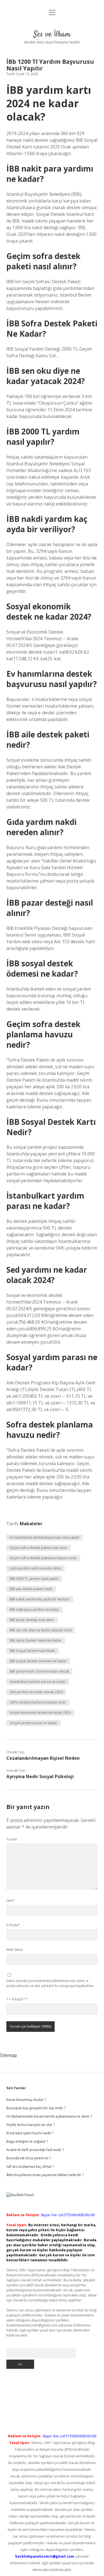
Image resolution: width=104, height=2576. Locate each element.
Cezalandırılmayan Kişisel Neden (43, 1758)
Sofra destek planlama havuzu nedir (38, 1702)
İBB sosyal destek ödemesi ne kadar (38, 1661)
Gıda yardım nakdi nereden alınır (35, 1568)
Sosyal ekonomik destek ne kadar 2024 (40, 1713)
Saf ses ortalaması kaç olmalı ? (30, 2166)
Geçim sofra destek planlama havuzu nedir (43, 1558)
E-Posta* (13, 1925)
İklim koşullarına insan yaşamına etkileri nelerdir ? (45, 2175)
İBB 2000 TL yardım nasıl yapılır (34, 1579)
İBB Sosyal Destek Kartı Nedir (32, 1651)
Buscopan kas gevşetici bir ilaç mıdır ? (36, 2108)
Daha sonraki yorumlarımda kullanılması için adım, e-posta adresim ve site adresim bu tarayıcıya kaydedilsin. (50, 1983)
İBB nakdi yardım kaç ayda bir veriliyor (40, 1599)
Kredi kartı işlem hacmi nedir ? (30, 2133)
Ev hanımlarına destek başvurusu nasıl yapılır (45, 1537)
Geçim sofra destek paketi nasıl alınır (39, 1548)
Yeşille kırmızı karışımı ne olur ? (31, 2125)
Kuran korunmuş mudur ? (26, 2100)
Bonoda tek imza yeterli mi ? (28, 2158)
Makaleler (31, 1524)
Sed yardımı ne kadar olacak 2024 (36, 1692)
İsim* (11, 1901)
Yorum (12, 1839)
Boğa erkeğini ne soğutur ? (27, 2141)
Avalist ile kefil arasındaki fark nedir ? (35, 2150)
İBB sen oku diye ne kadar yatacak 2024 (41, 1630)
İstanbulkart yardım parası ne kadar (38, 1682)
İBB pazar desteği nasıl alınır (32, 1620)
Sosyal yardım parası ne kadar (33, 1723)
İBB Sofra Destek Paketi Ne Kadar (36, 1640)
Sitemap (8, 2055)
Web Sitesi (14, 1950)
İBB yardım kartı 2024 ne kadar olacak (39, 1671)
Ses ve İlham (52, 35)
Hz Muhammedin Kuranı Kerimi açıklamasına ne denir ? (49, 2116)
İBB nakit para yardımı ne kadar (34, 1610)
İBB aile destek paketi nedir (31, 1589)
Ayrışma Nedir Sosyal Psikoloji (40, 1776)
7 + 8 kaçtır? (17, 1999)
